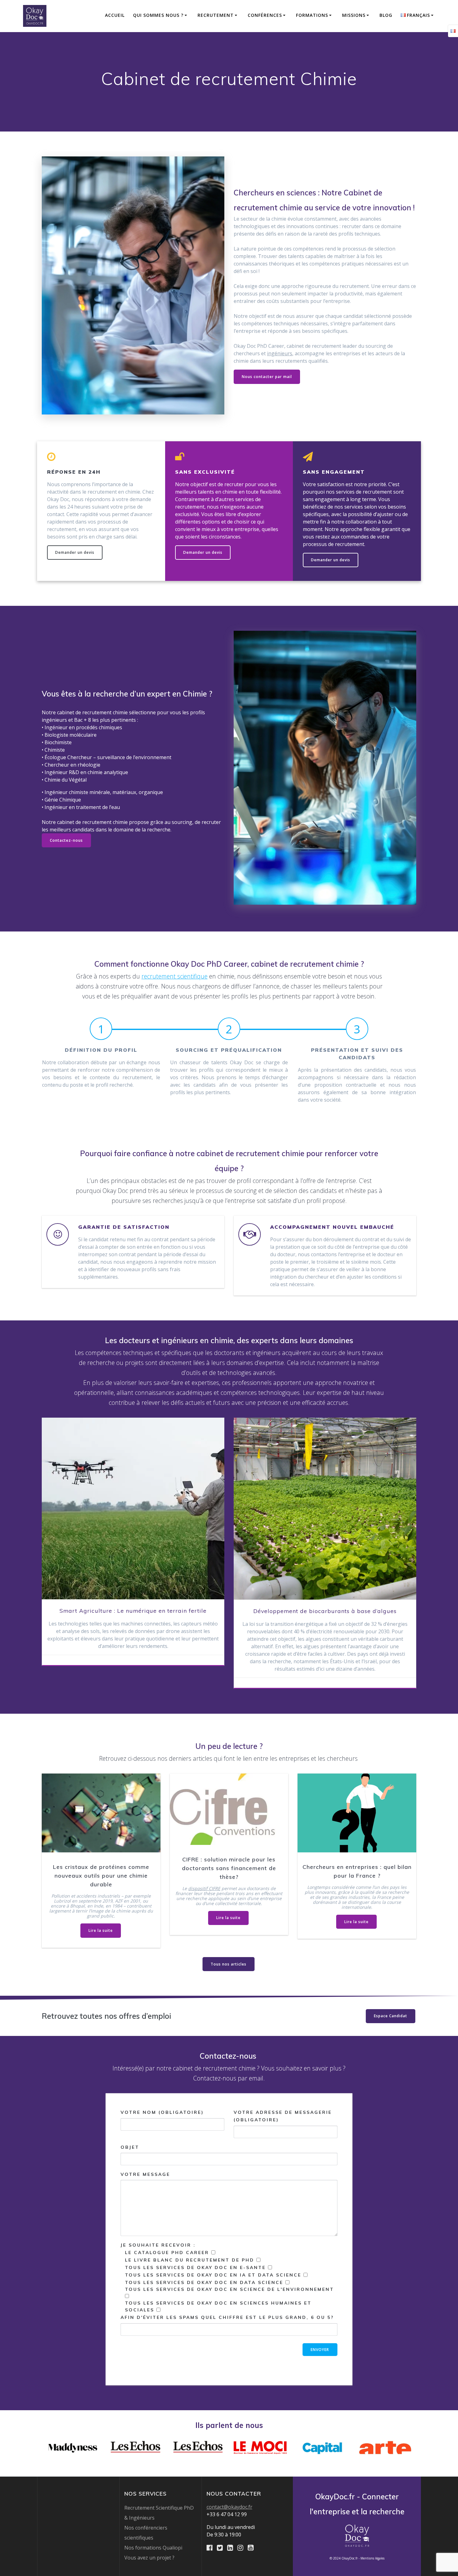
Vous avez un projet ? (149, 2558)
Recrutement (216, 15)
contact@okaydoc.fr (229, 2507)
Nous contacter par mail (267, 377)
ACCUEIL (115, 15)
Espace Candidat (391, 2016)
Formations (312, 15)
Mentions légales (372, 2558)
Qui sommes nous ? (158, 15)
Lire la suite (101, 1930)
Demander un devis (75, 552)
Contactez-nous (66, 840)
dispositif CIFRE (204, 1889)
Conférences (265, 15)
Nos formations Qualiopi (153, 2548)
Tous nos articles (229, 1964)
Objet (130, 2147)
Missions (354, 15)
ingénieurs (280, 353)
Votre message (145, 2174)
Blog (386, 15)
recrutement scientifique (174, 976)
